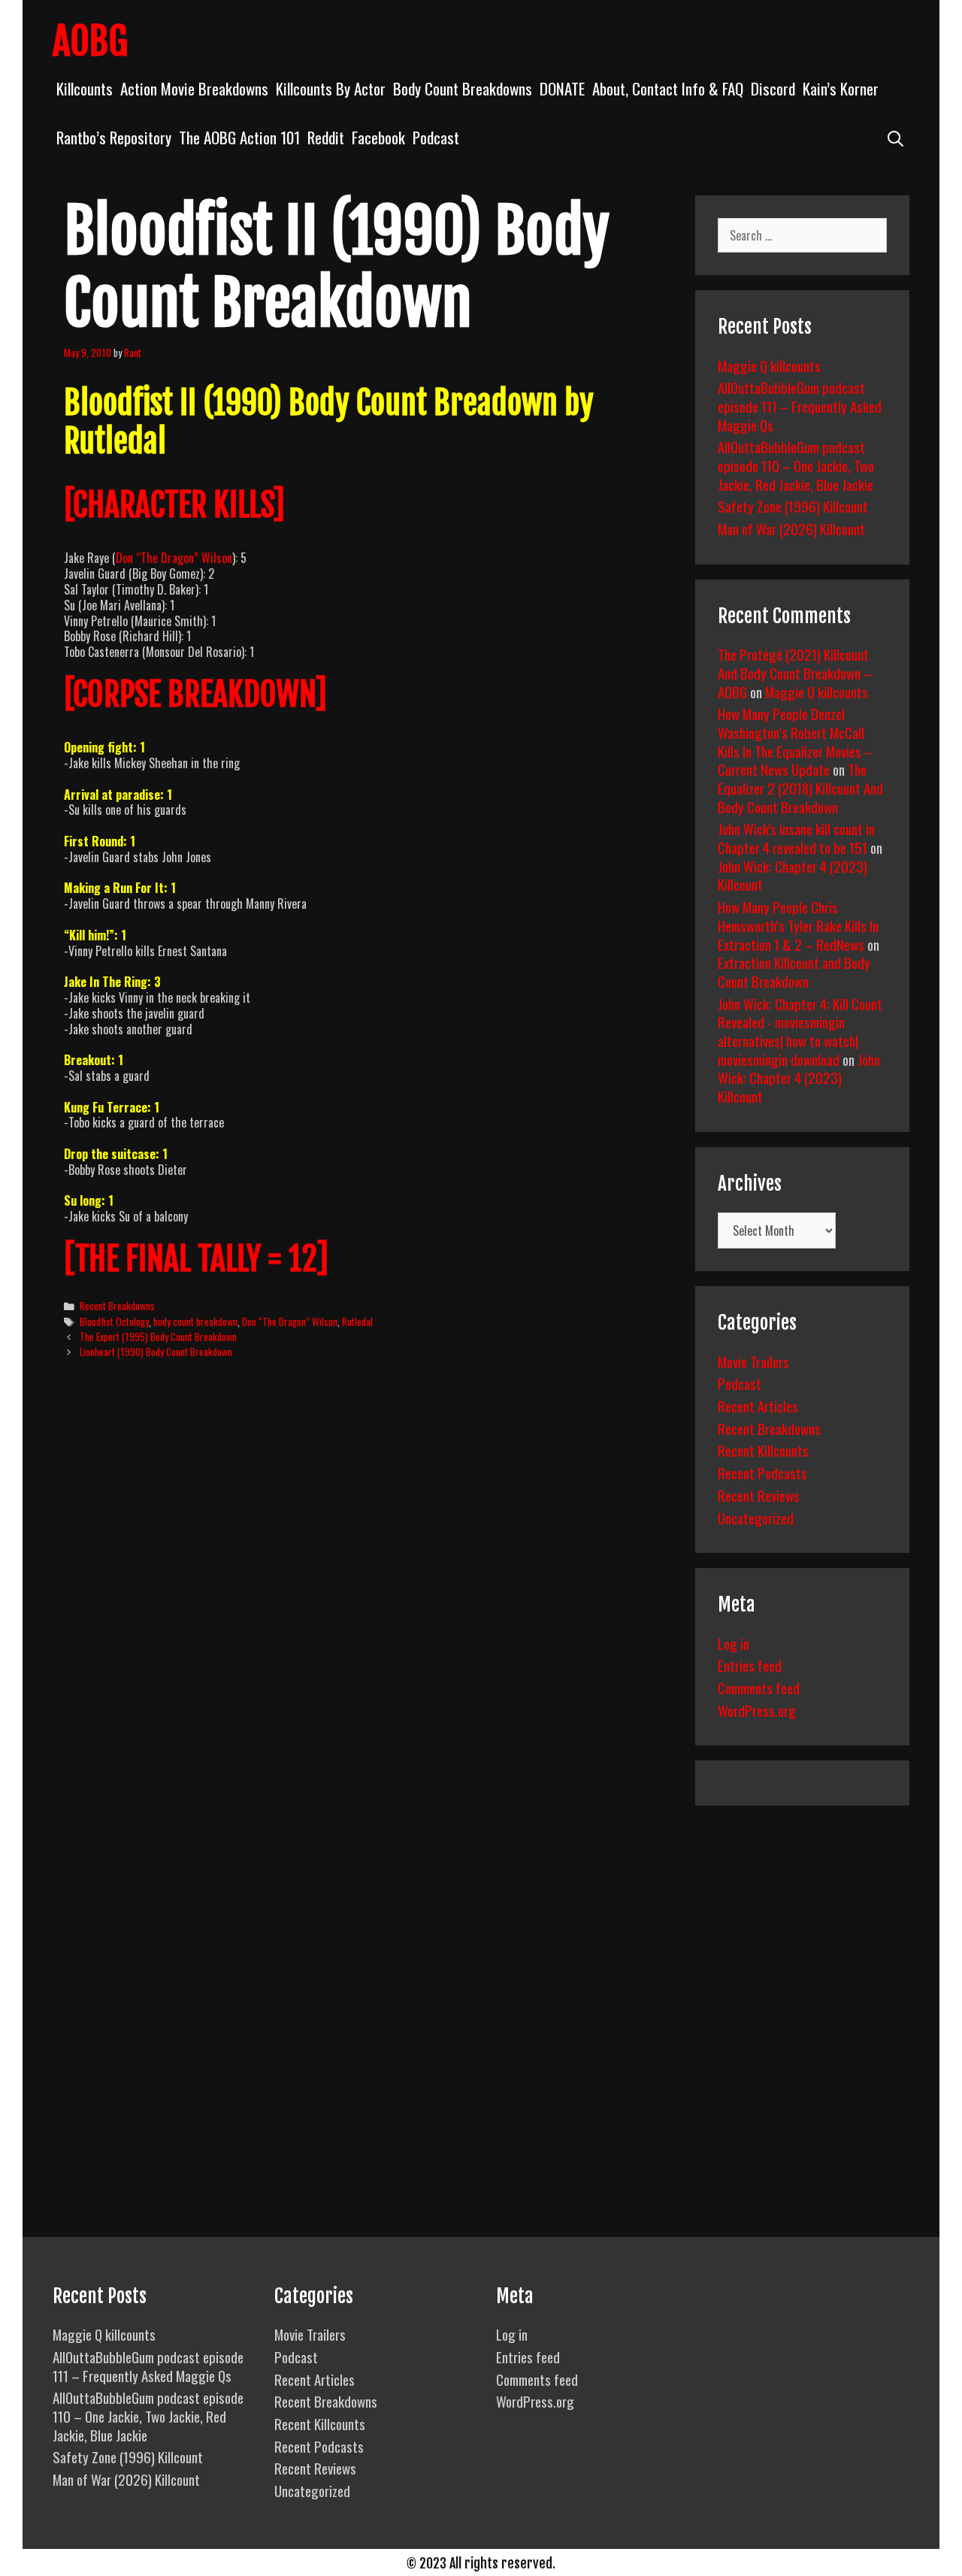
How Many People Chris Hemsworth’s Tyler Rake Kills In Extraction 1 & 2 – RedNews (798, 925)
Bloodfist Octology (114, 1321)
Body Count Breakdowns (463, 88)
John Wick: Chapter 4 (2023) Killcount (793, 875)
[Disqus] (366, 1601)
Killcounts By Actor (331, 88)
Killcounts (85, 88)
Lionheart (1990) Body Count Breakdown (156, 1352)
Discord (773, 88)
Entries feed (750, 1665)
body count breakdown (195, 1321)
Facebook (378, 137)
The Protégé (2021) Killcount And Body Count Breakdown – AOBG (795, 672)
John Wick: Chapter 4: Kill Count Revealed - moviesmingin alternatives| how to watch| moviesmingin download (800, 1031)
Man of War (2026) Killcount (791, 528)
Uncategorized (756, 1518)
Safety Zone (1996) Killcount (793, 506)
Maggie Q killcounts (769, 365)
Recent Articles (758, 1406)
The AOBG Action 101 (239, 137)
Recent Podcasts (762, 1473)
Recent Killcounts (763, 1450)
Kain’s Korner (841, 88)
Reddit (326, 137)
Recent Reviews (759, 1495)
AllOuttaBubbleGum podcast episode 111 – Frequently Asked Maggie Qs (800, 406)
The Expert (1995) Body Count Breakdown (158, 1336)
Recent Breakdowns (117, 1306)
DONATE (562, 88)
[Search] (895, 137)
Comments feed (759, 1688)
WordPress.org (757, 1710)
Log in (734, 1643)
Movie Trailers (753, 1361)
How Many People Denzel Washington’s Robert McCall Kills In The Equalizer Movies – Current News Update (795, 741)
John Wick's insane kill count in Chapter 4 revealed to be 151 (796, 838)
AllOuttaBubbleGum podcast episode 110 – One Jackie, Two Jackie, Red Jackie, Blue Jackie (796, 465)
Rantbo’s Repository (114, 137)
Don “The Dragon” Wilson (174, 558)
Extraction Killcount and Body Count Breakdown (794, 972)
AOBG (90, 41)
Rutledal (357, 1321)
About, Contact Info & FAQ (668, 88)
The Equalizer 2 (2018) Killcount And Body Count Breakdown (800, 787)
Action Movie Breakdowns (194, 88)
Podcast (436, 137)
